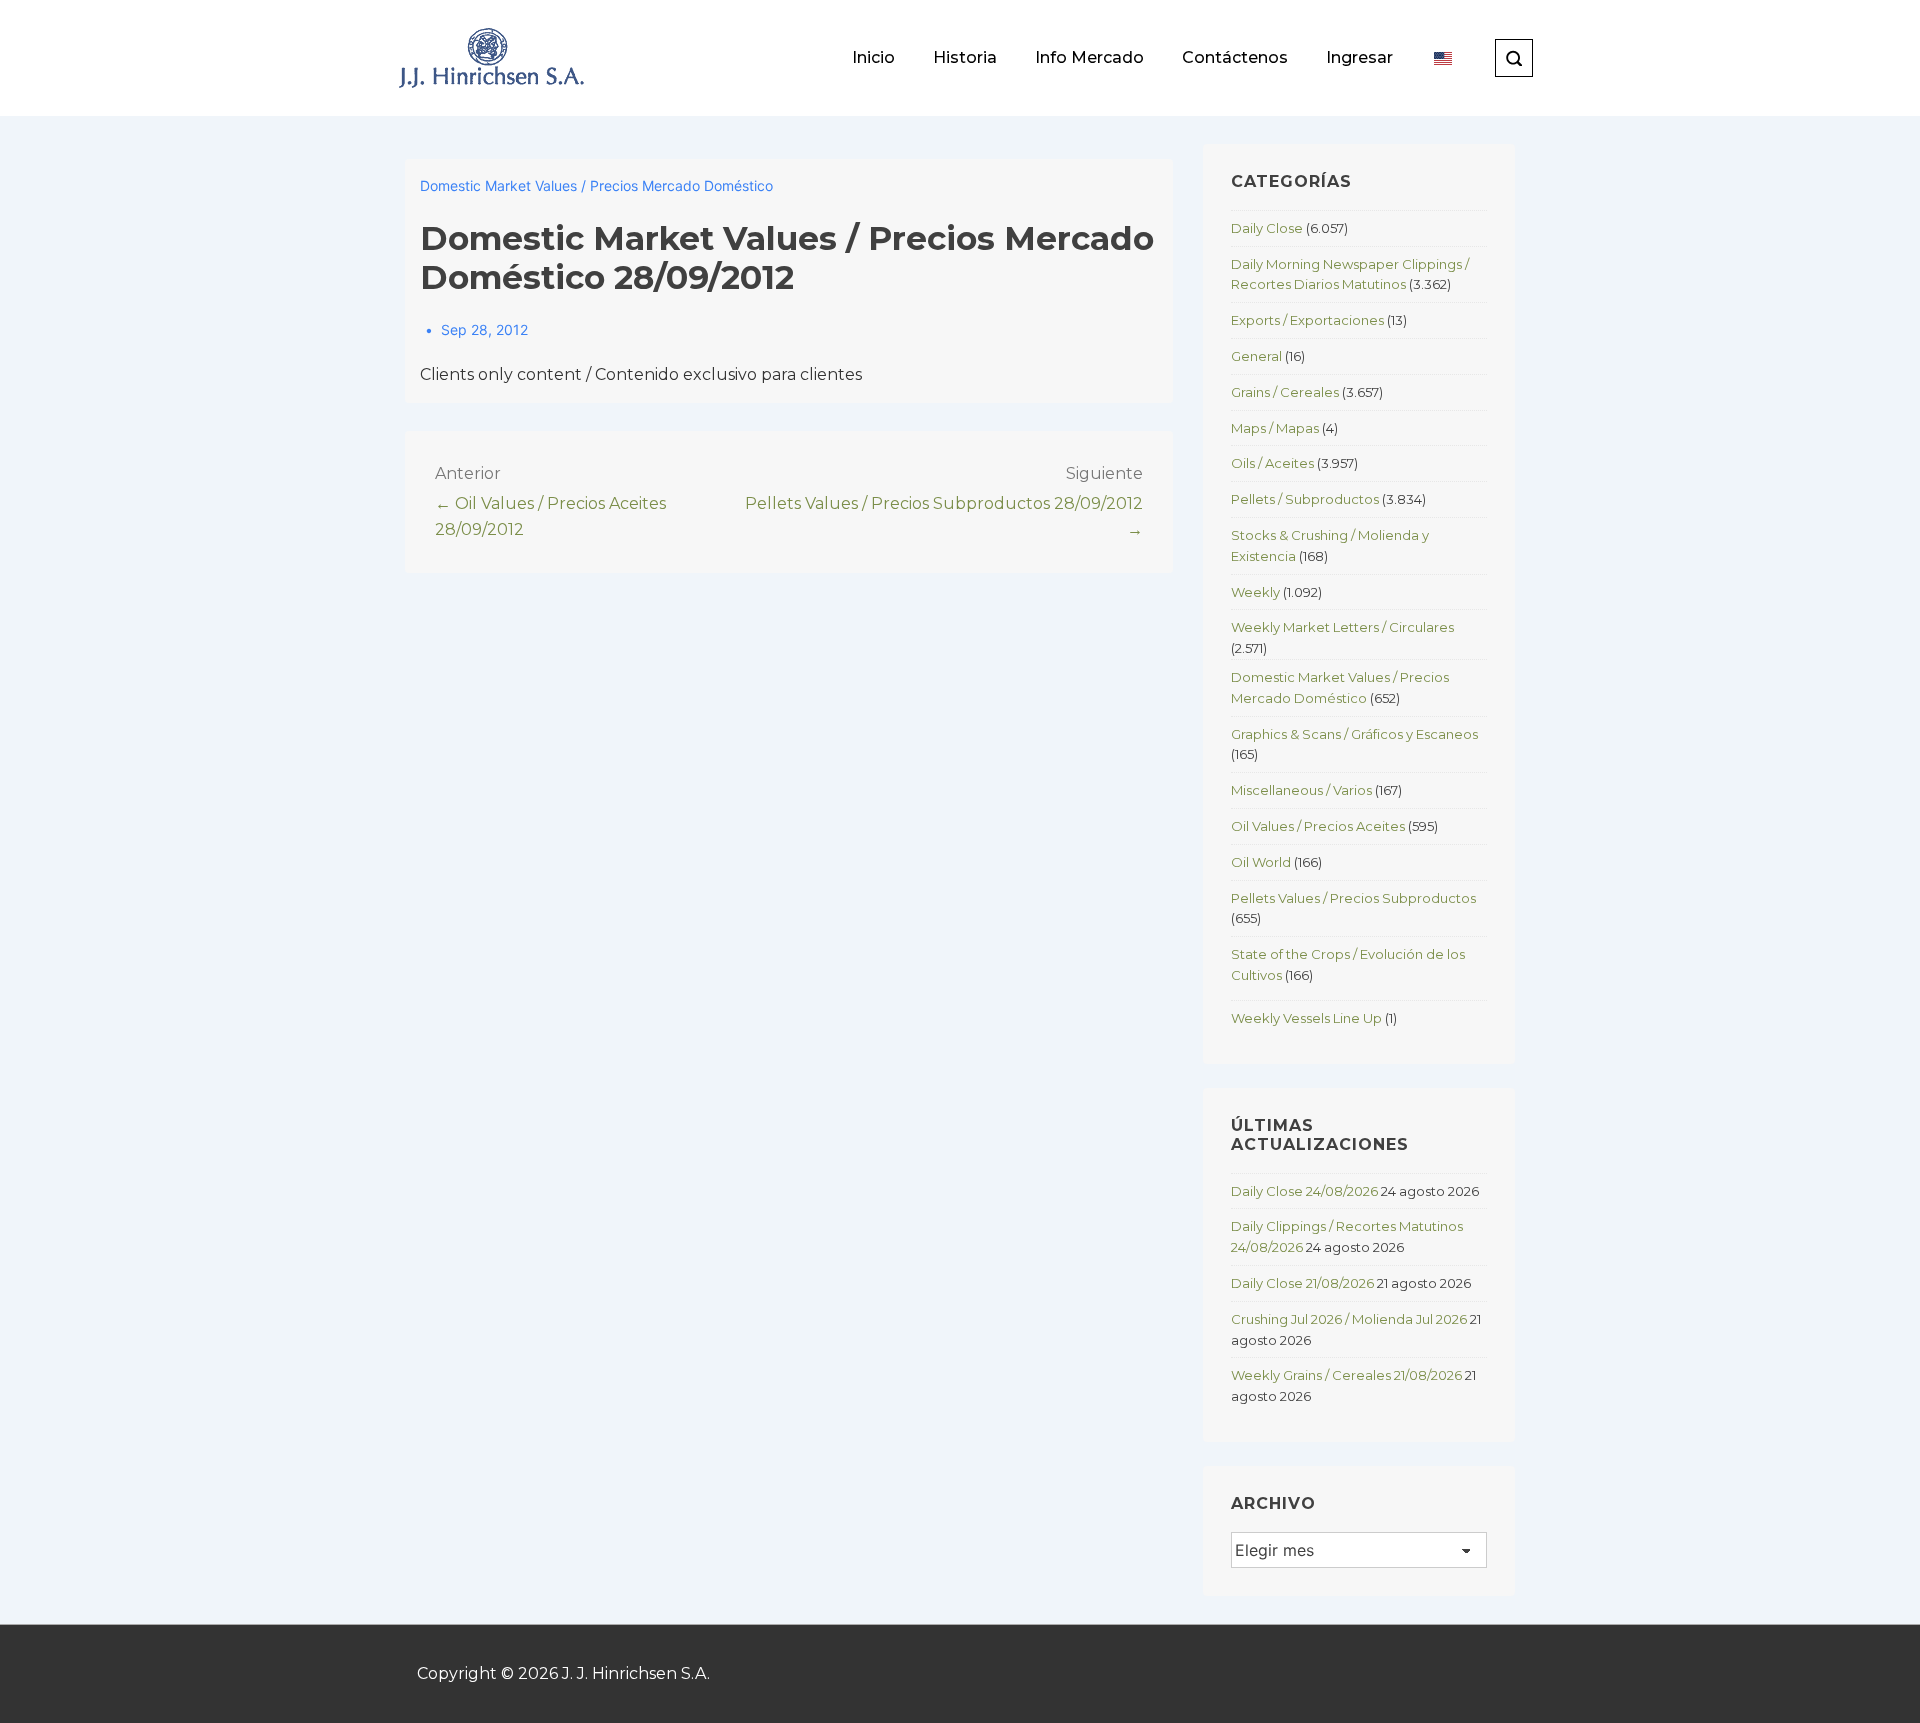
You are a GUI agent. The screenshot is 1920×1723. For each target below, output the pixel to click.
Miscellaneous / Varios (1301, 790)
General (1256, 356)
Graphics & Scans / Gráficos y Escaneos (1354, 734)
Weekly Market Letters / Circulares (1342, 627)
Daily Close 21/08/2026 (1302, 1283)
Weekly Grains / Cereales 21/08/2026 (1346, 1375)
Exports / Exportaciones (1307, 320)
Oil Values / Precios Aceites (1318, 826)
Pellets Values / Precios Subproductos (1353, 898)
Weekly (1255, 592)
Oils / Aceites (1272, 463)
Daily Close (1267, 228)
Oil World (1261, 862)
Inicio (873, 57)
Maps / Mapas (1275, 428)
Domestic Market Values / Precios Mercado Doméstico (596, 185)
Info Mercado (1089, 57)
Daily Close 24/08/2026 (1304, 1191)
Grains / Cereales (1285, 392)
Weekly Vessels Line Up (1306, 1018)
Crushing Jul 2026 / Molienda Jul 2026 (1349, 1319)
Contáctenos (1235, 57)
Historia (965, 57)
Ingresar (1359, 57)
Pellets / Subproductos (1305, 499)
